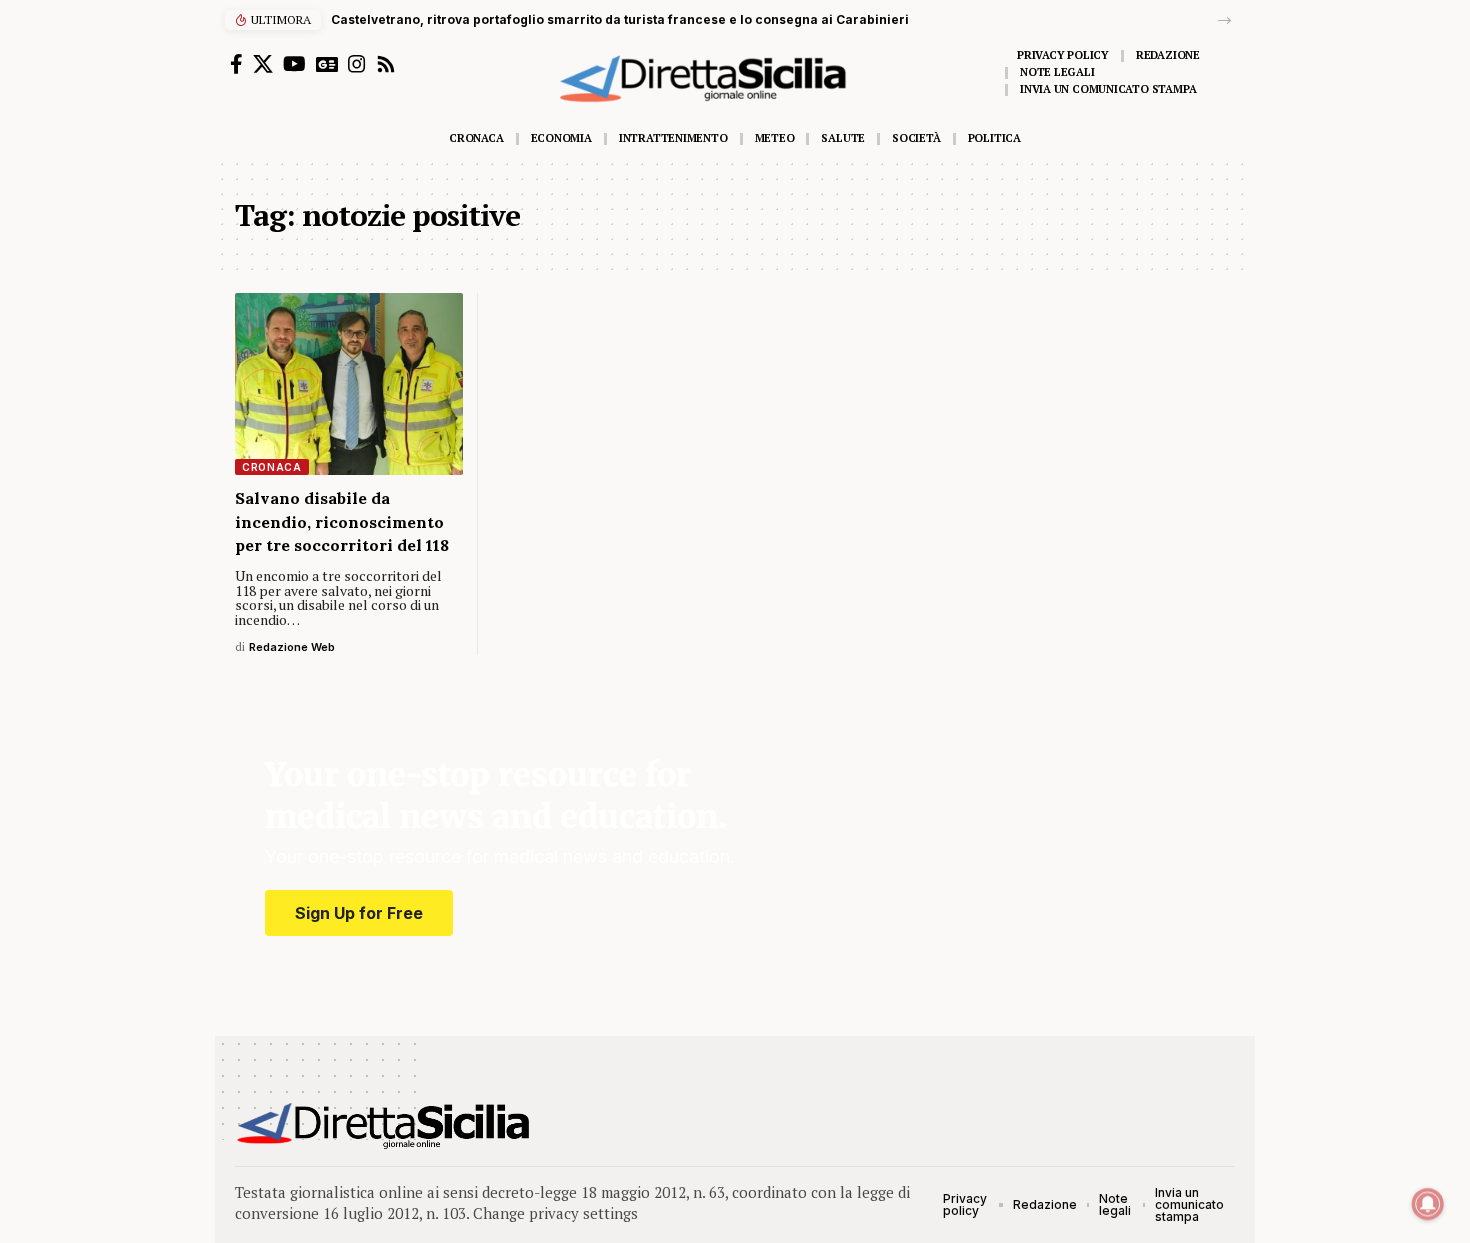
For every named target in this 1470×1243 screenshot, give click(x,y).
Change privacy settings (555, 1213)
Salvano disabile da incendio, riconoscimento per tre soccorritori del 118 (342, 521)
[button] (1224, 20)
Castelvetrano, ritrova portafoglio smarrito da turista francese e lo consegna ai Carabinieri (620, 19)
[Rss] (386, 64)
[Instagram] (357, 64)
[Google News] (327, 64)
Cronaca (272, 467)
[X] (263, 64)
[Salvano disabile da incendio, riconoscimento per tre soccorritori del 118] (349, 384)
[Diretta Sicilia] (384, 1126)
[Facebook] (236, 64)
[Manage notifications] (1428, 1204)
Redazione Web (292, 647)
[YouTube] (294, 64)
